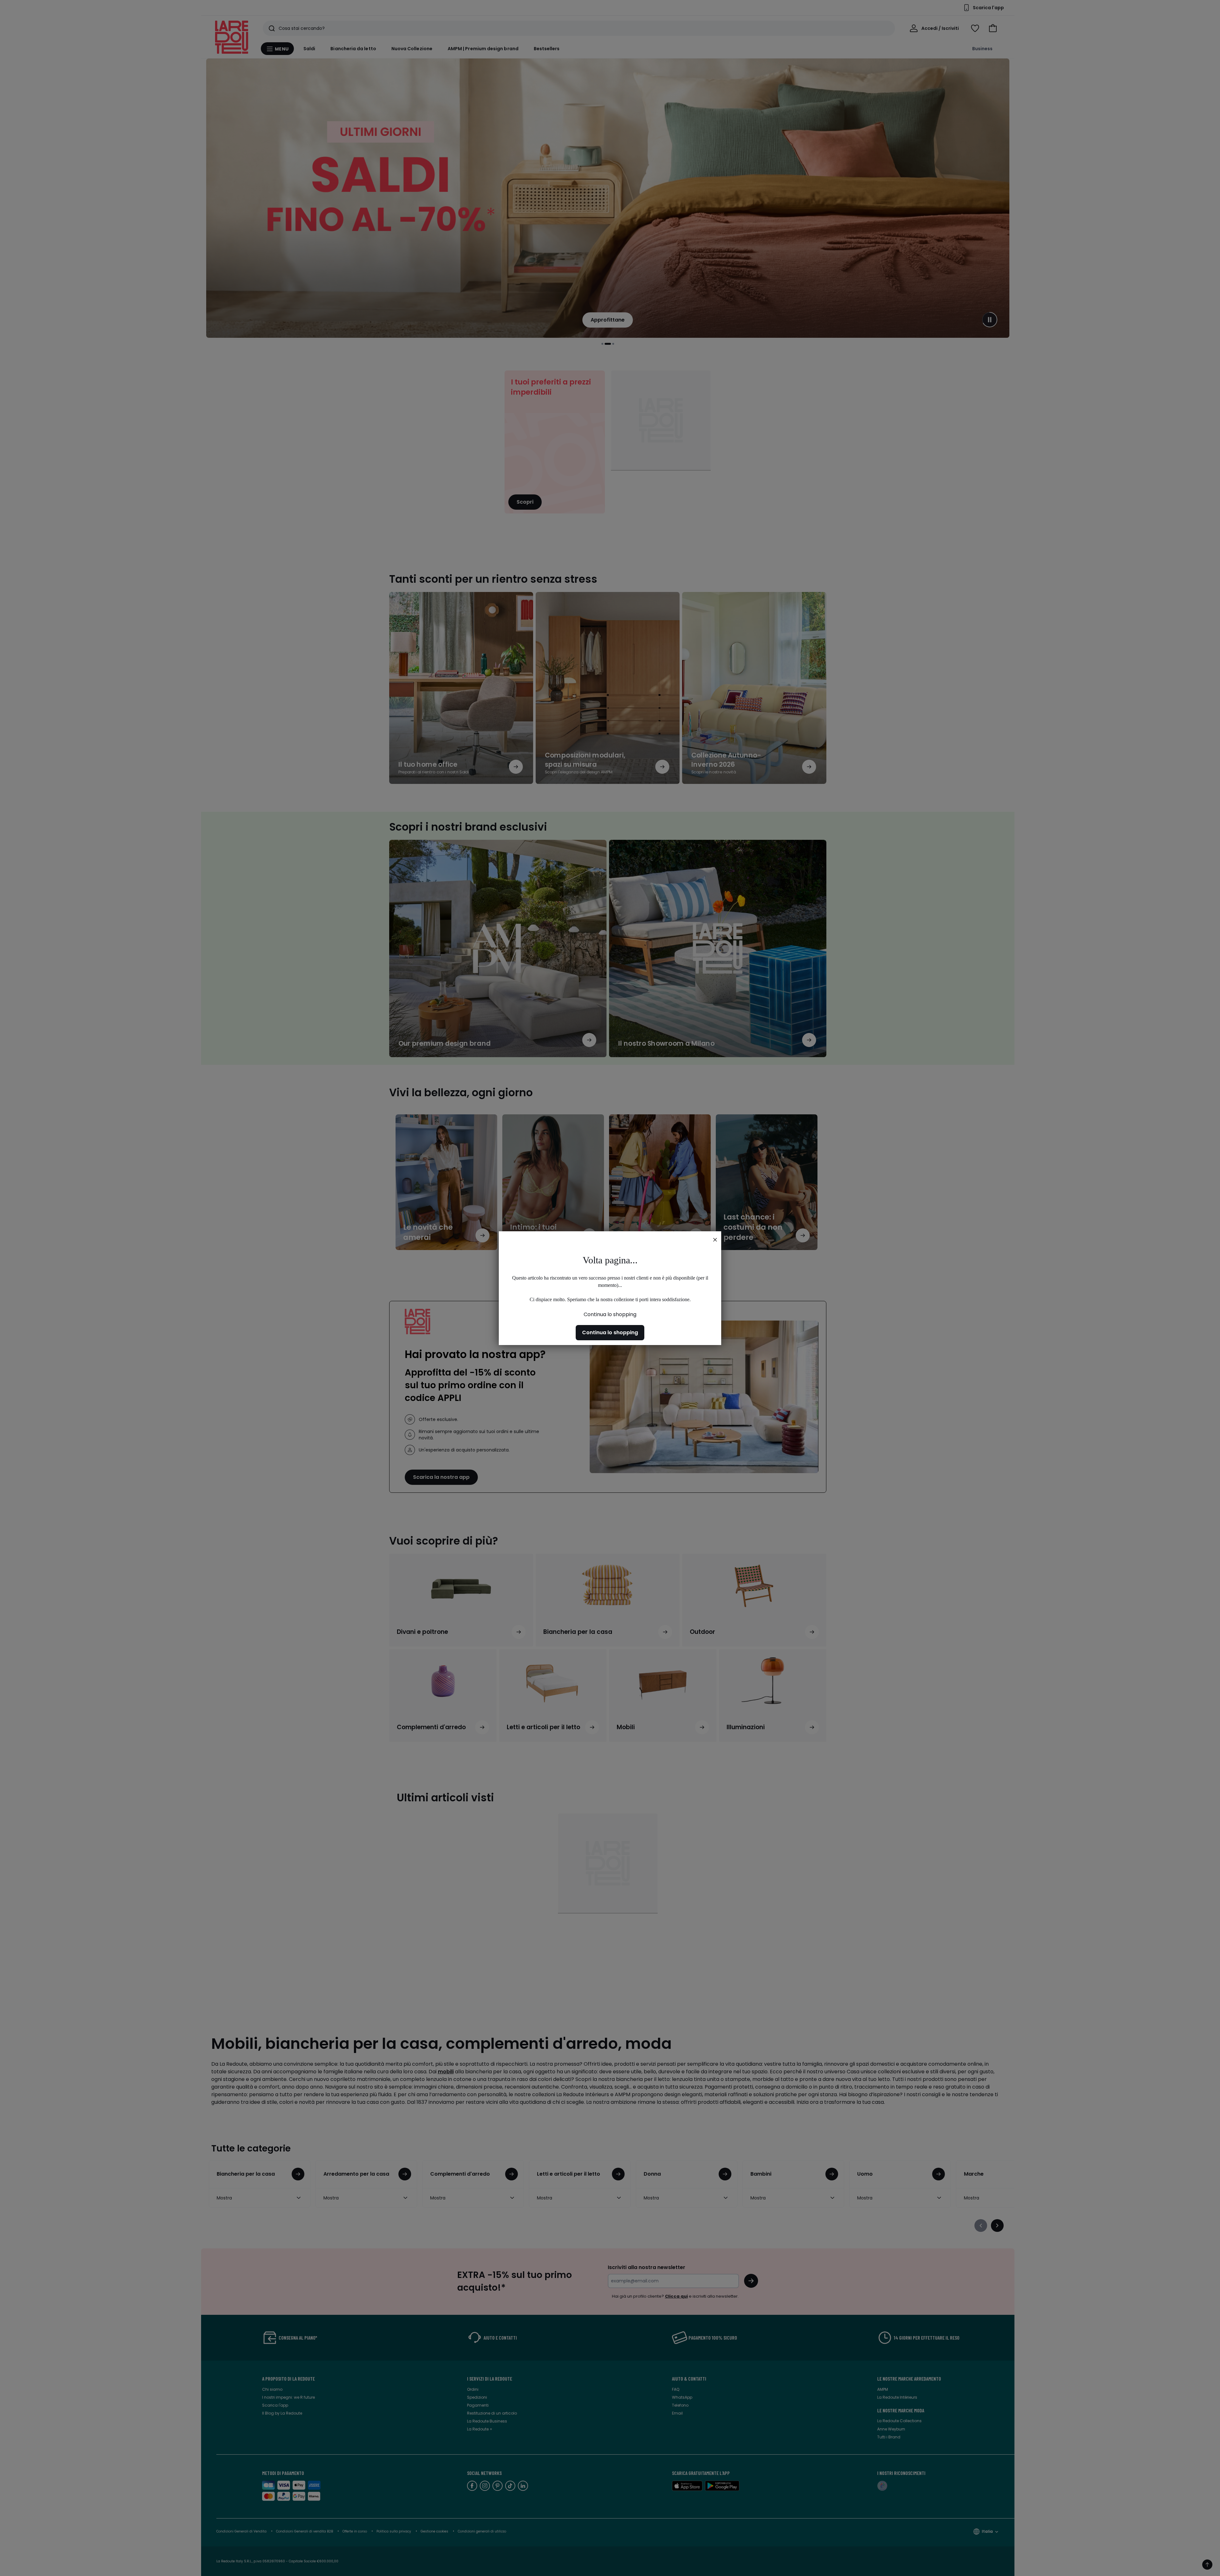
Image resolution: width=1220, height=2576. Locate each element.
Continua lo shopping (610, 1314)
